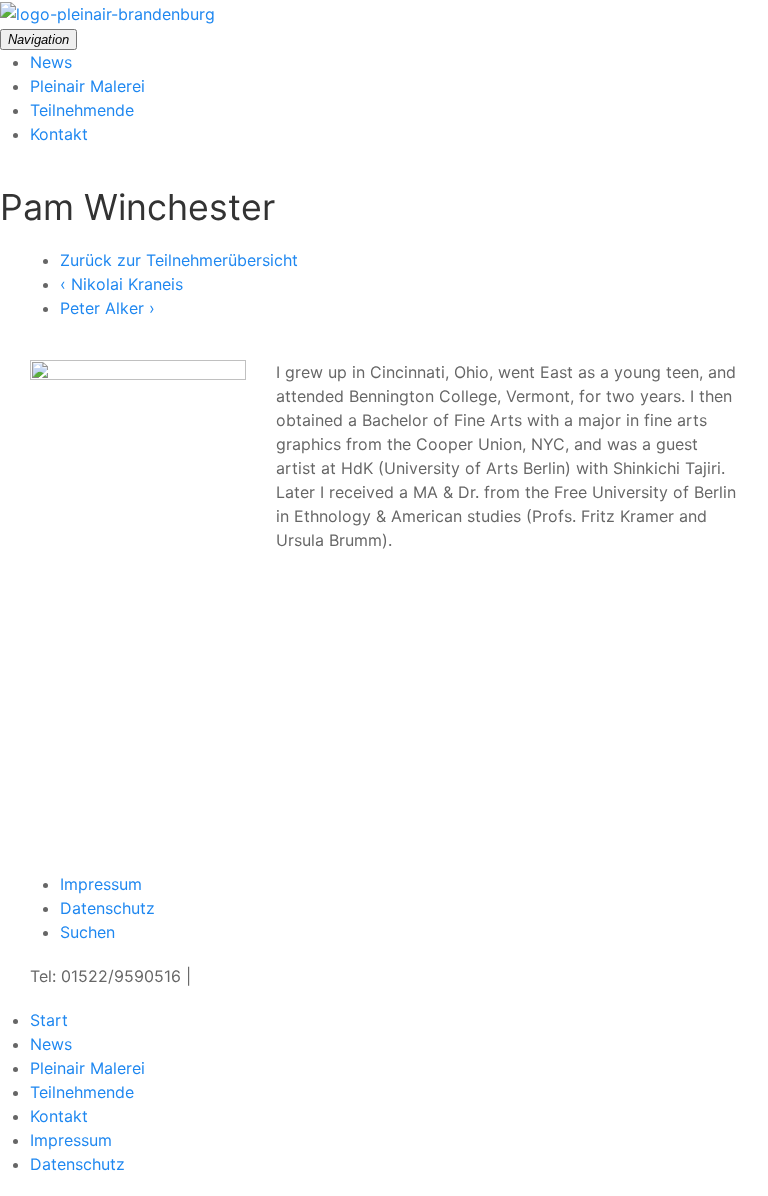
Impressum (101, 884)
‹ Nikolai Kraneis (121, 284)
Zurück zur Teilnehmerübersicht (179, 260)
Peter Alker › (107, 308)
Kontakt (59, 134)
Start (49, 1020)
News (51, 62)
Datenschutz (107, 908)
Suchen (87, 932)
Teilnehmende (82, 110)
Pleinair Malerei (87, 86)
